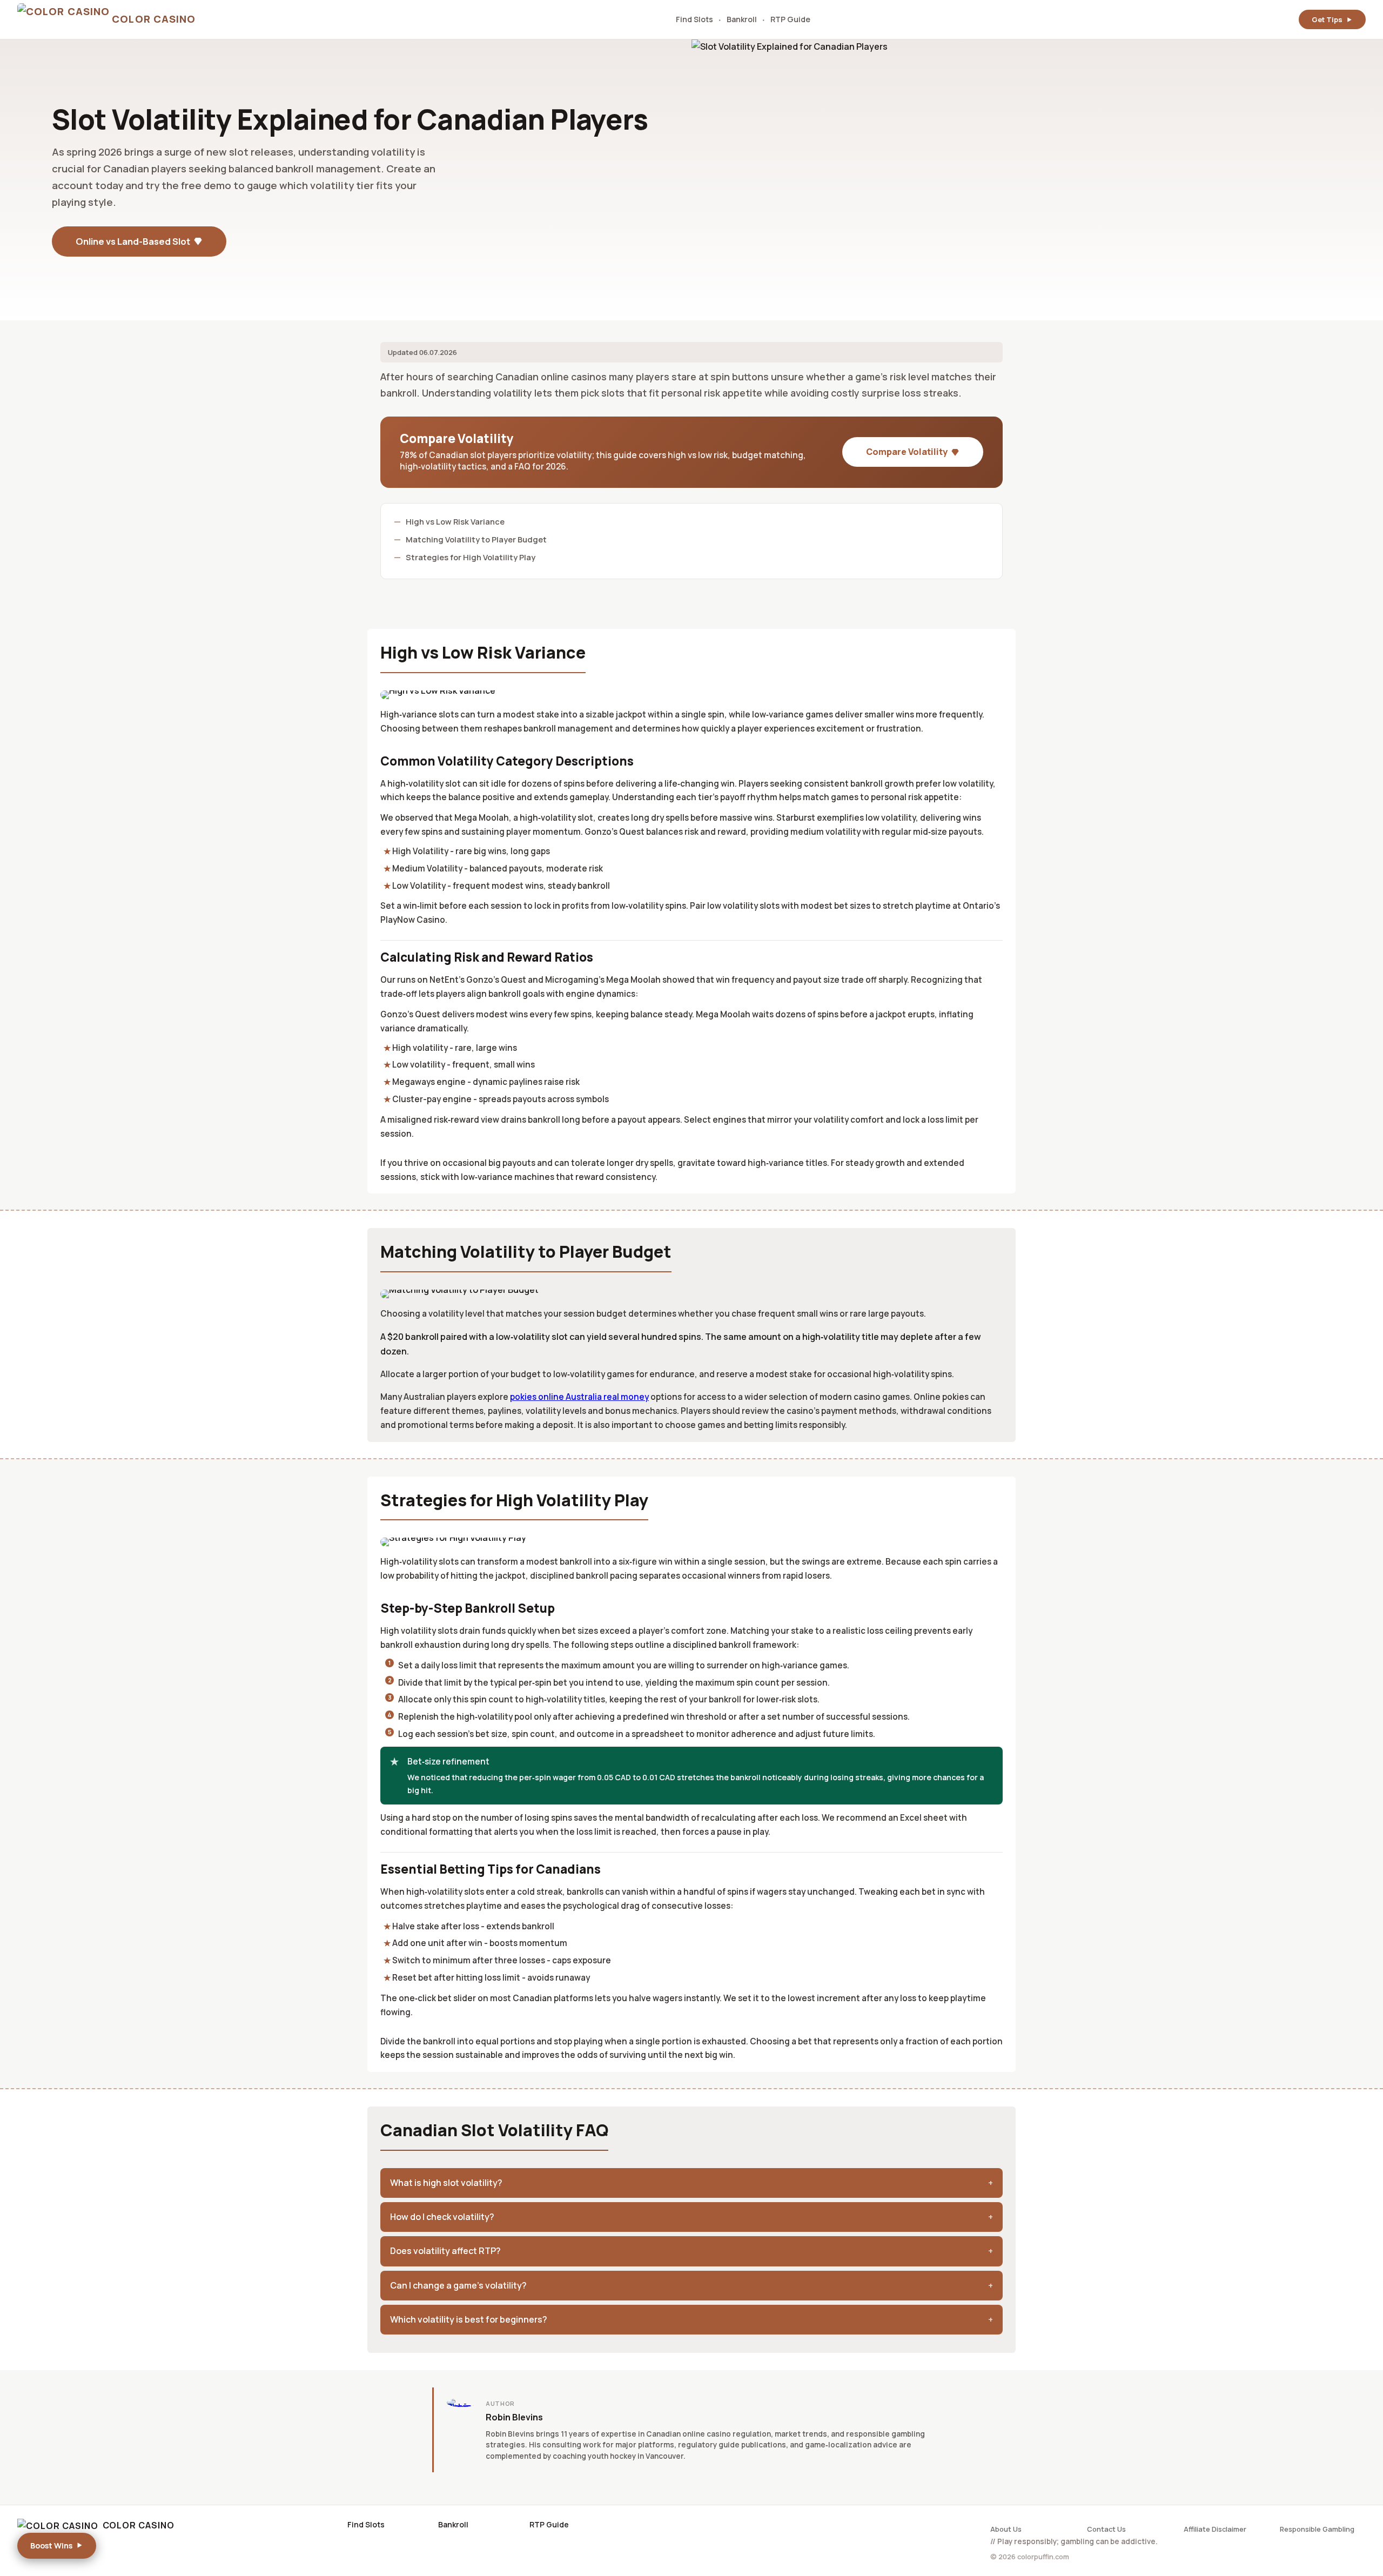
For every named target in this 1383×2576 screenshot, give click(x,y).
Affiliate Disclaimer (1215, 2529)
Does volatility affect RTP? (445, 2251)
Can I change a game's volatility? (458, 2285)
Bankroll (742, 19)
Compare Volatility (907, 452)
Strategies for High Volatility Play (471, 557)
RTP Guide (790, 19)
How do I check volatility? (442, 2217)
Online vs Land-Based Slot (133, 241)
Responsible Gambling (1317, 2529)
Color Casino (139, 2525)
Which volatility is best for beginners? (469, 2319)
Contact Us (1106, 2529)
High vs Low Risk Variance (455, 521)
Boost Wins (51, 2545)
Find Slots (694, 19)
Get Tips (1327, 19)
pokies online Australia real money (579, 1397)
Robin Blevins (514, 2417)
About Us (1006, 2529)
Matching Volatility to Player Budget (476, 539)
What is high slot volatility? (446, 2183)
